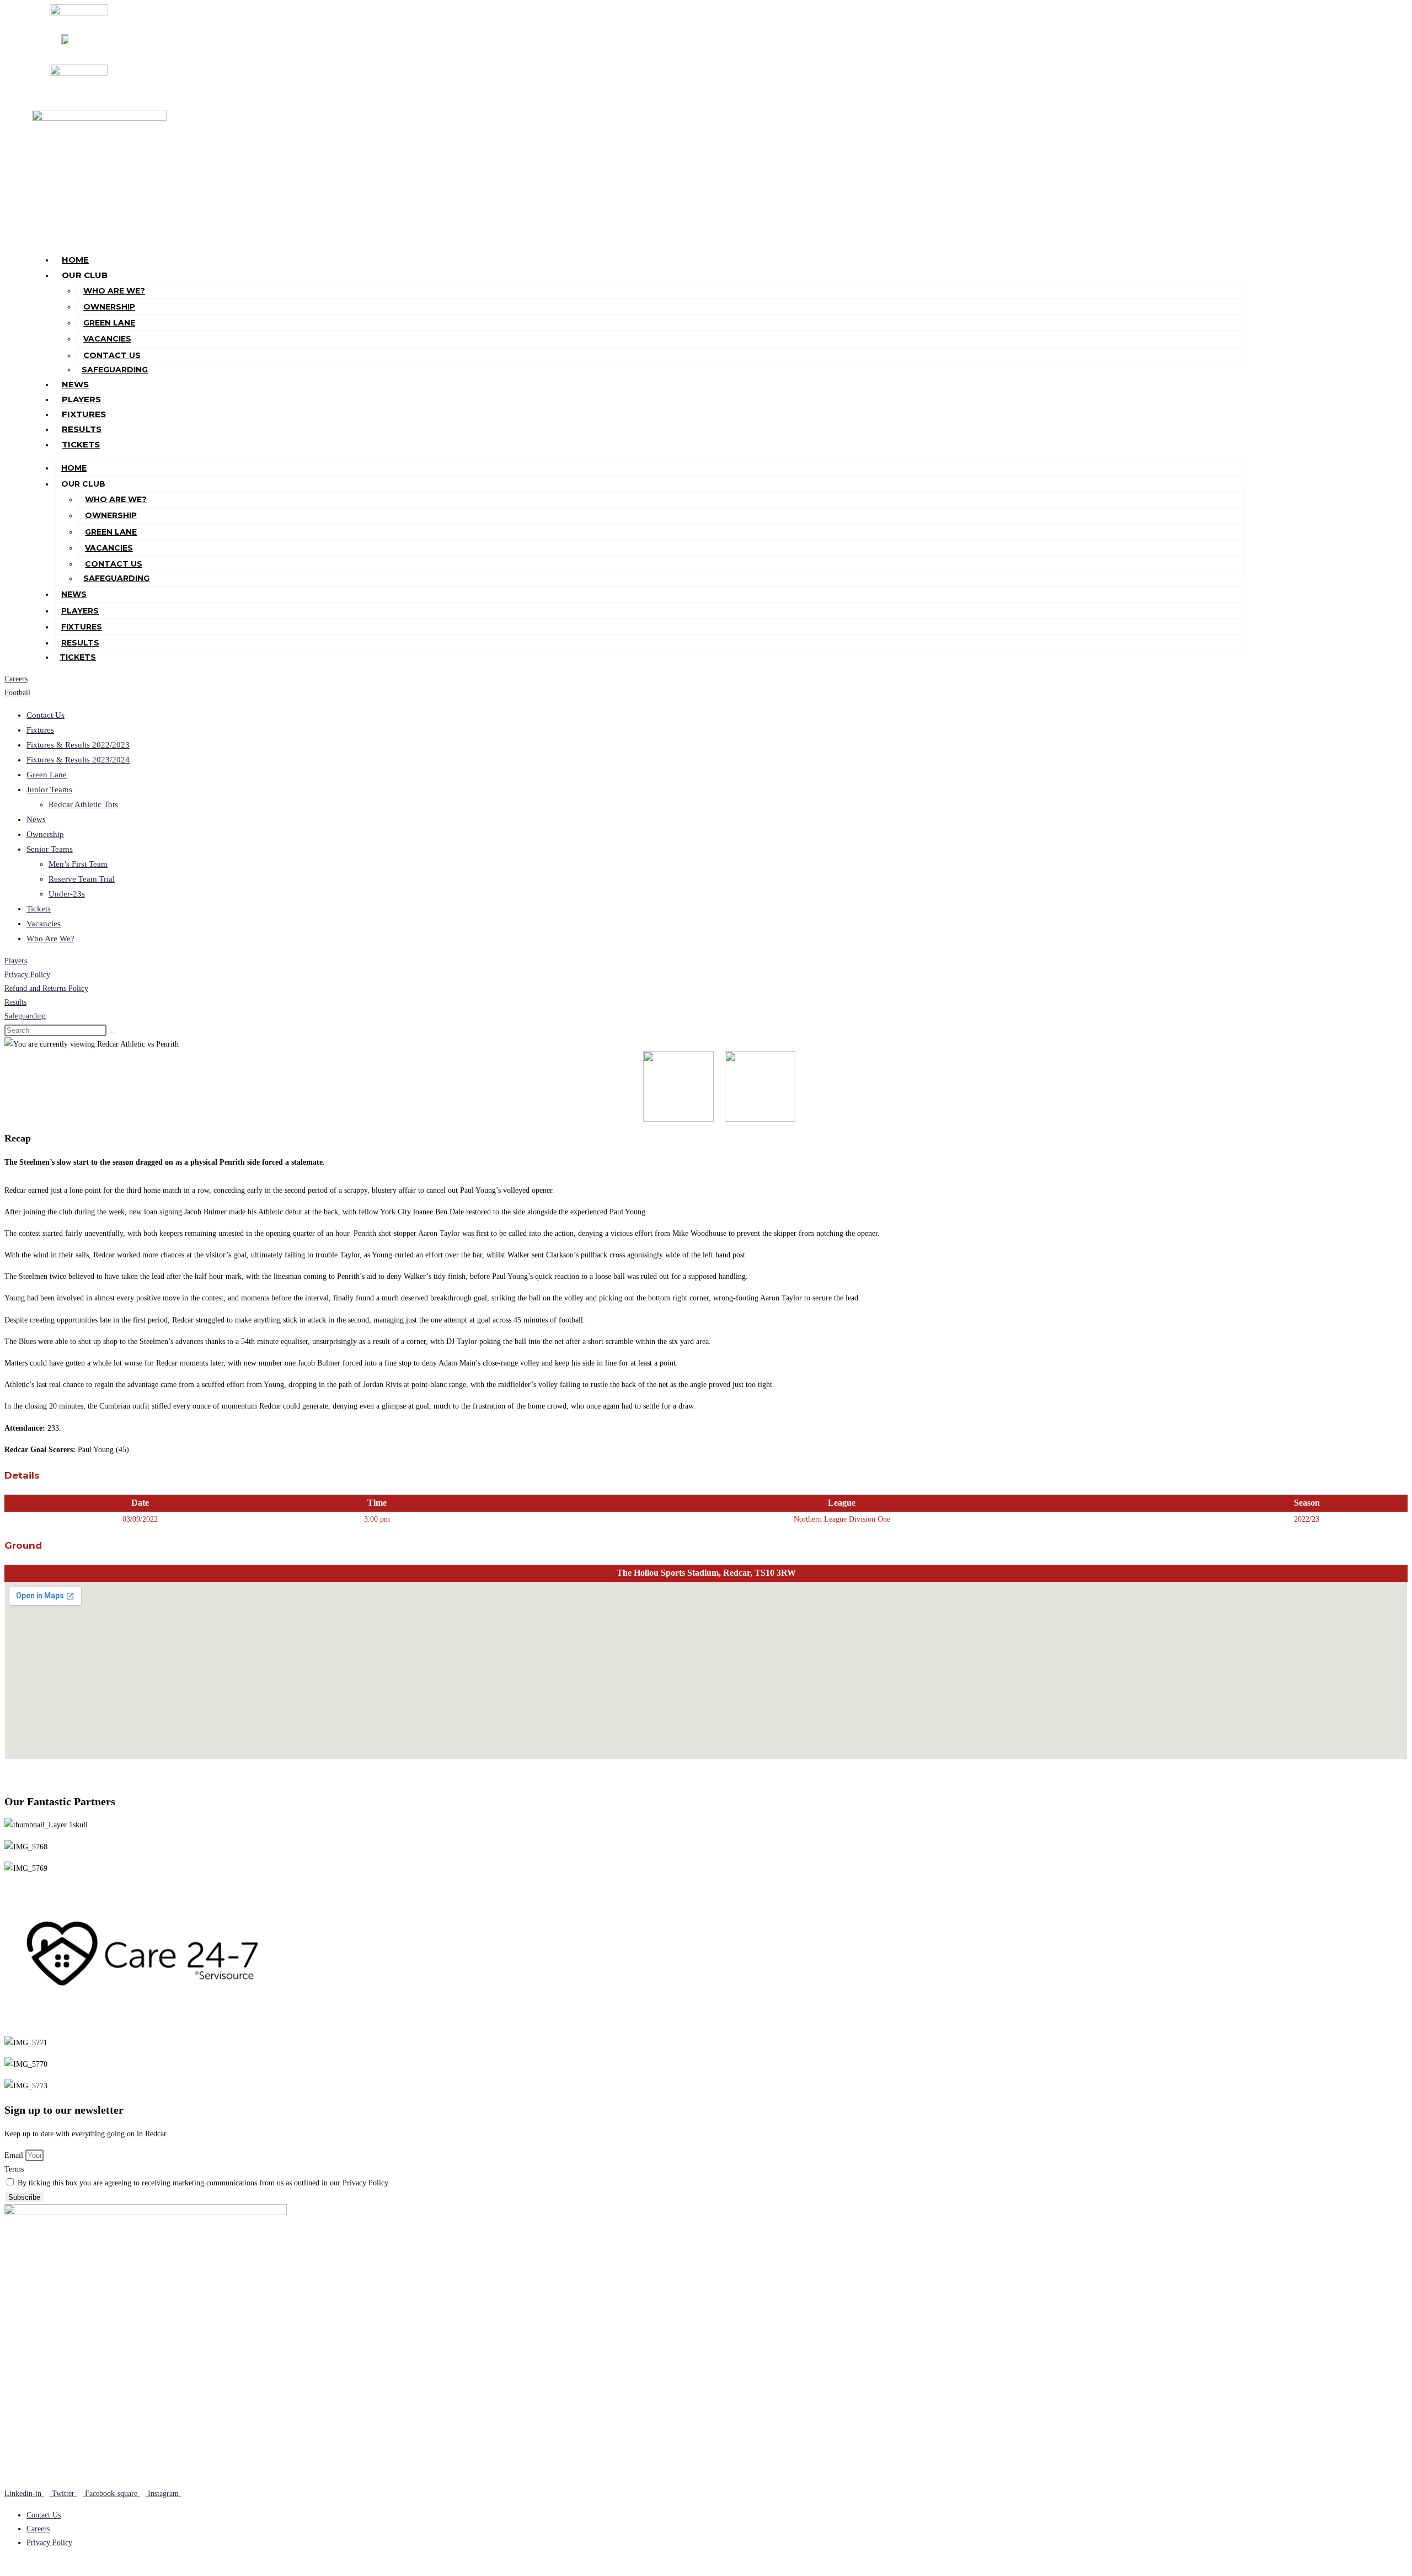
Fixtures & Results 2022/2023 (78, 745)
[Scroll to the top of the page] (7, 2565)
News (75, 384)
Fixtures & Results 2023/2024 (78, 760)
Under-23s (67, 894)
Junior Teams (49, 790)
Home (75, 260)
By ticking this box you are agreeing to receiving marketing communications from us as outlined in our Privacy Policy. (204, 2183)
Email (15, 2155)
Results (82, 429)
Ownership (109, 307)
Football (17, 693)
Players (81, 399)
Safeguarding (115, 370)
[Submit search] (113, 1033)
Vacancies (107, 339)
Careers (16, 679)
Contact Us (112, 355)
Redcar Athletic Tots (83, 804)
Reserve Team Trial (82, 879)
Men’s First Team (78, 864)
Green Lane (109, 323)
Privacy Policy (27, 975)
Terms (14, 2169)
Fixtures (84, 414)
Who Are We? (114, 291)
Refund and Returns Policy (46, 988)
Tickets (81, 444)
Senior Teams (50, 849)
